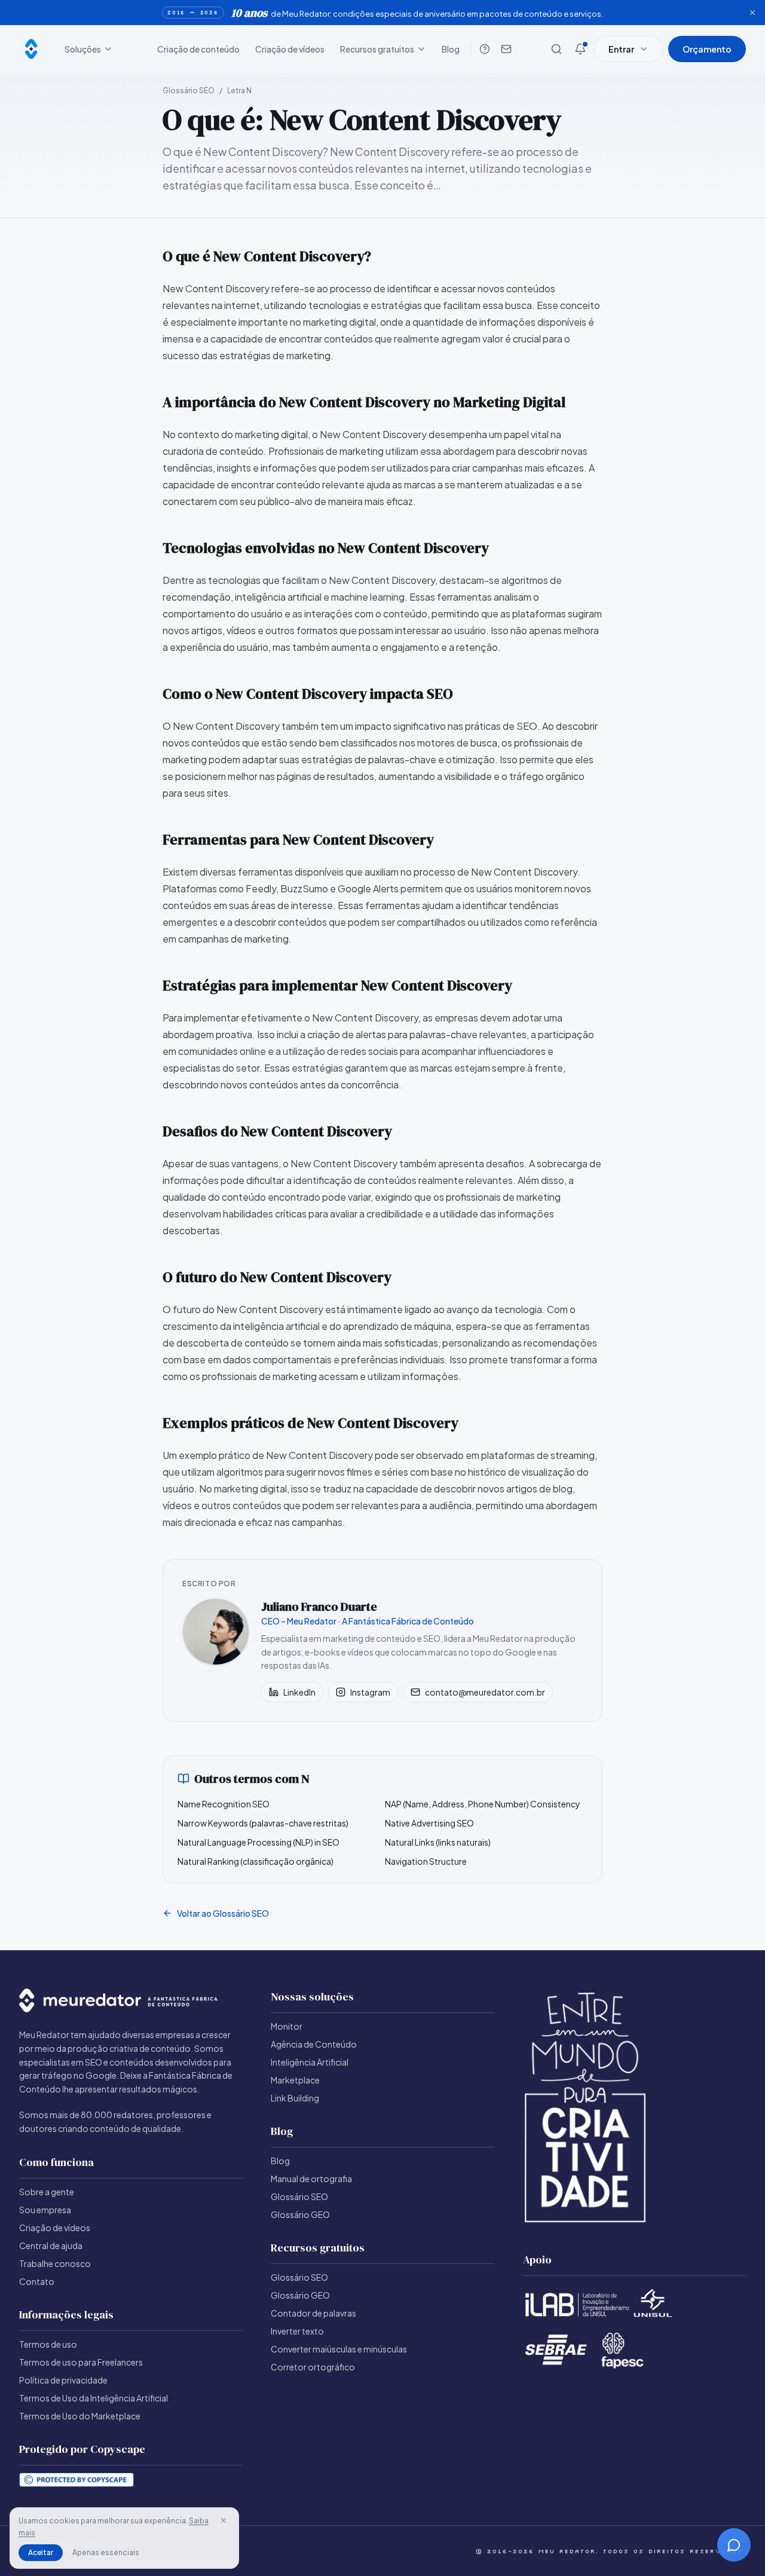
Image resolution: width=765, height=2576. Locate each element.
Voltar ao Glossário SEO (223, 1913)
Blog (451, 49)
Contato (37, 2281)
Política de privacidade (63, 2380)
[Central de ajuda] (485, 49)
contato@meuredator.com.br (485, 1692)
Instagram (370, 1692)
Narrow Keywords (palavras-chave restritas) (263, 1823)
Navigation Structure (426, 1861)
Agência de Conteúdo (314, 2044)
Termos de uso (48, 2344)
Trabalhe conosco (55, 2263)
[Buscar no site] (556, 49)
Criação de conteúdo (198, 49)
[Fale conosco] (506, 49)
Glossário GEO (300, 2214)
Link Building (295, 2098)
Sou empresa (45, 2210)
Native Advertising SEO (429, 1823)
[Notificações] (580, 49)
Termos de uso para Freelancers (81, 2362)
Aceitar (41, 2552)
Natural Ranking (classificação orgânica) (255, 1861)
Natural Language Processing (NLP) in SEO (258, 1842)
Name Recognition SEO (224, 1804)
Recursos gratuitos (377, 49)
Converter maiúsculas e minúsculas (339, 2349)
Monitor (287, 2026)
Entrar (621, 49)
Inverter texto (297, 2331)
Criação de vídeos (290, 49)
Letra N (239, 91)
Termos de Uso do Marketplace (80, 2416)
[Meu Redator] (31, 49)
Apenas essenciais (106, 2552)
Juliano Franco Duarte (319, 1607)
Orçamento (707, 49)
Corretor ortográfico (313, 2367)
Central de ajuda (51, 2245)
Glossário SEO (189, 91)
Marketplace (295, 2080)
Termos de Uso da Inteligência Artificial (94, 2398)
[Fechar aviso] (752, 13)
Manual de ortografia (311, 2179)
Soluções (83, 49)
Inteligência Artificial (310, 2062)
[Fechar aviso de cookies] (224, 2520)
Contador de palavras (313, 2313)
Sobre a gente (47, 2192)
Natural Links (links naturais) (438, 1842)
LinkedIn (299, 1692)
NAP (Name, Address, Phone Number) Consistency (483, 1804)
